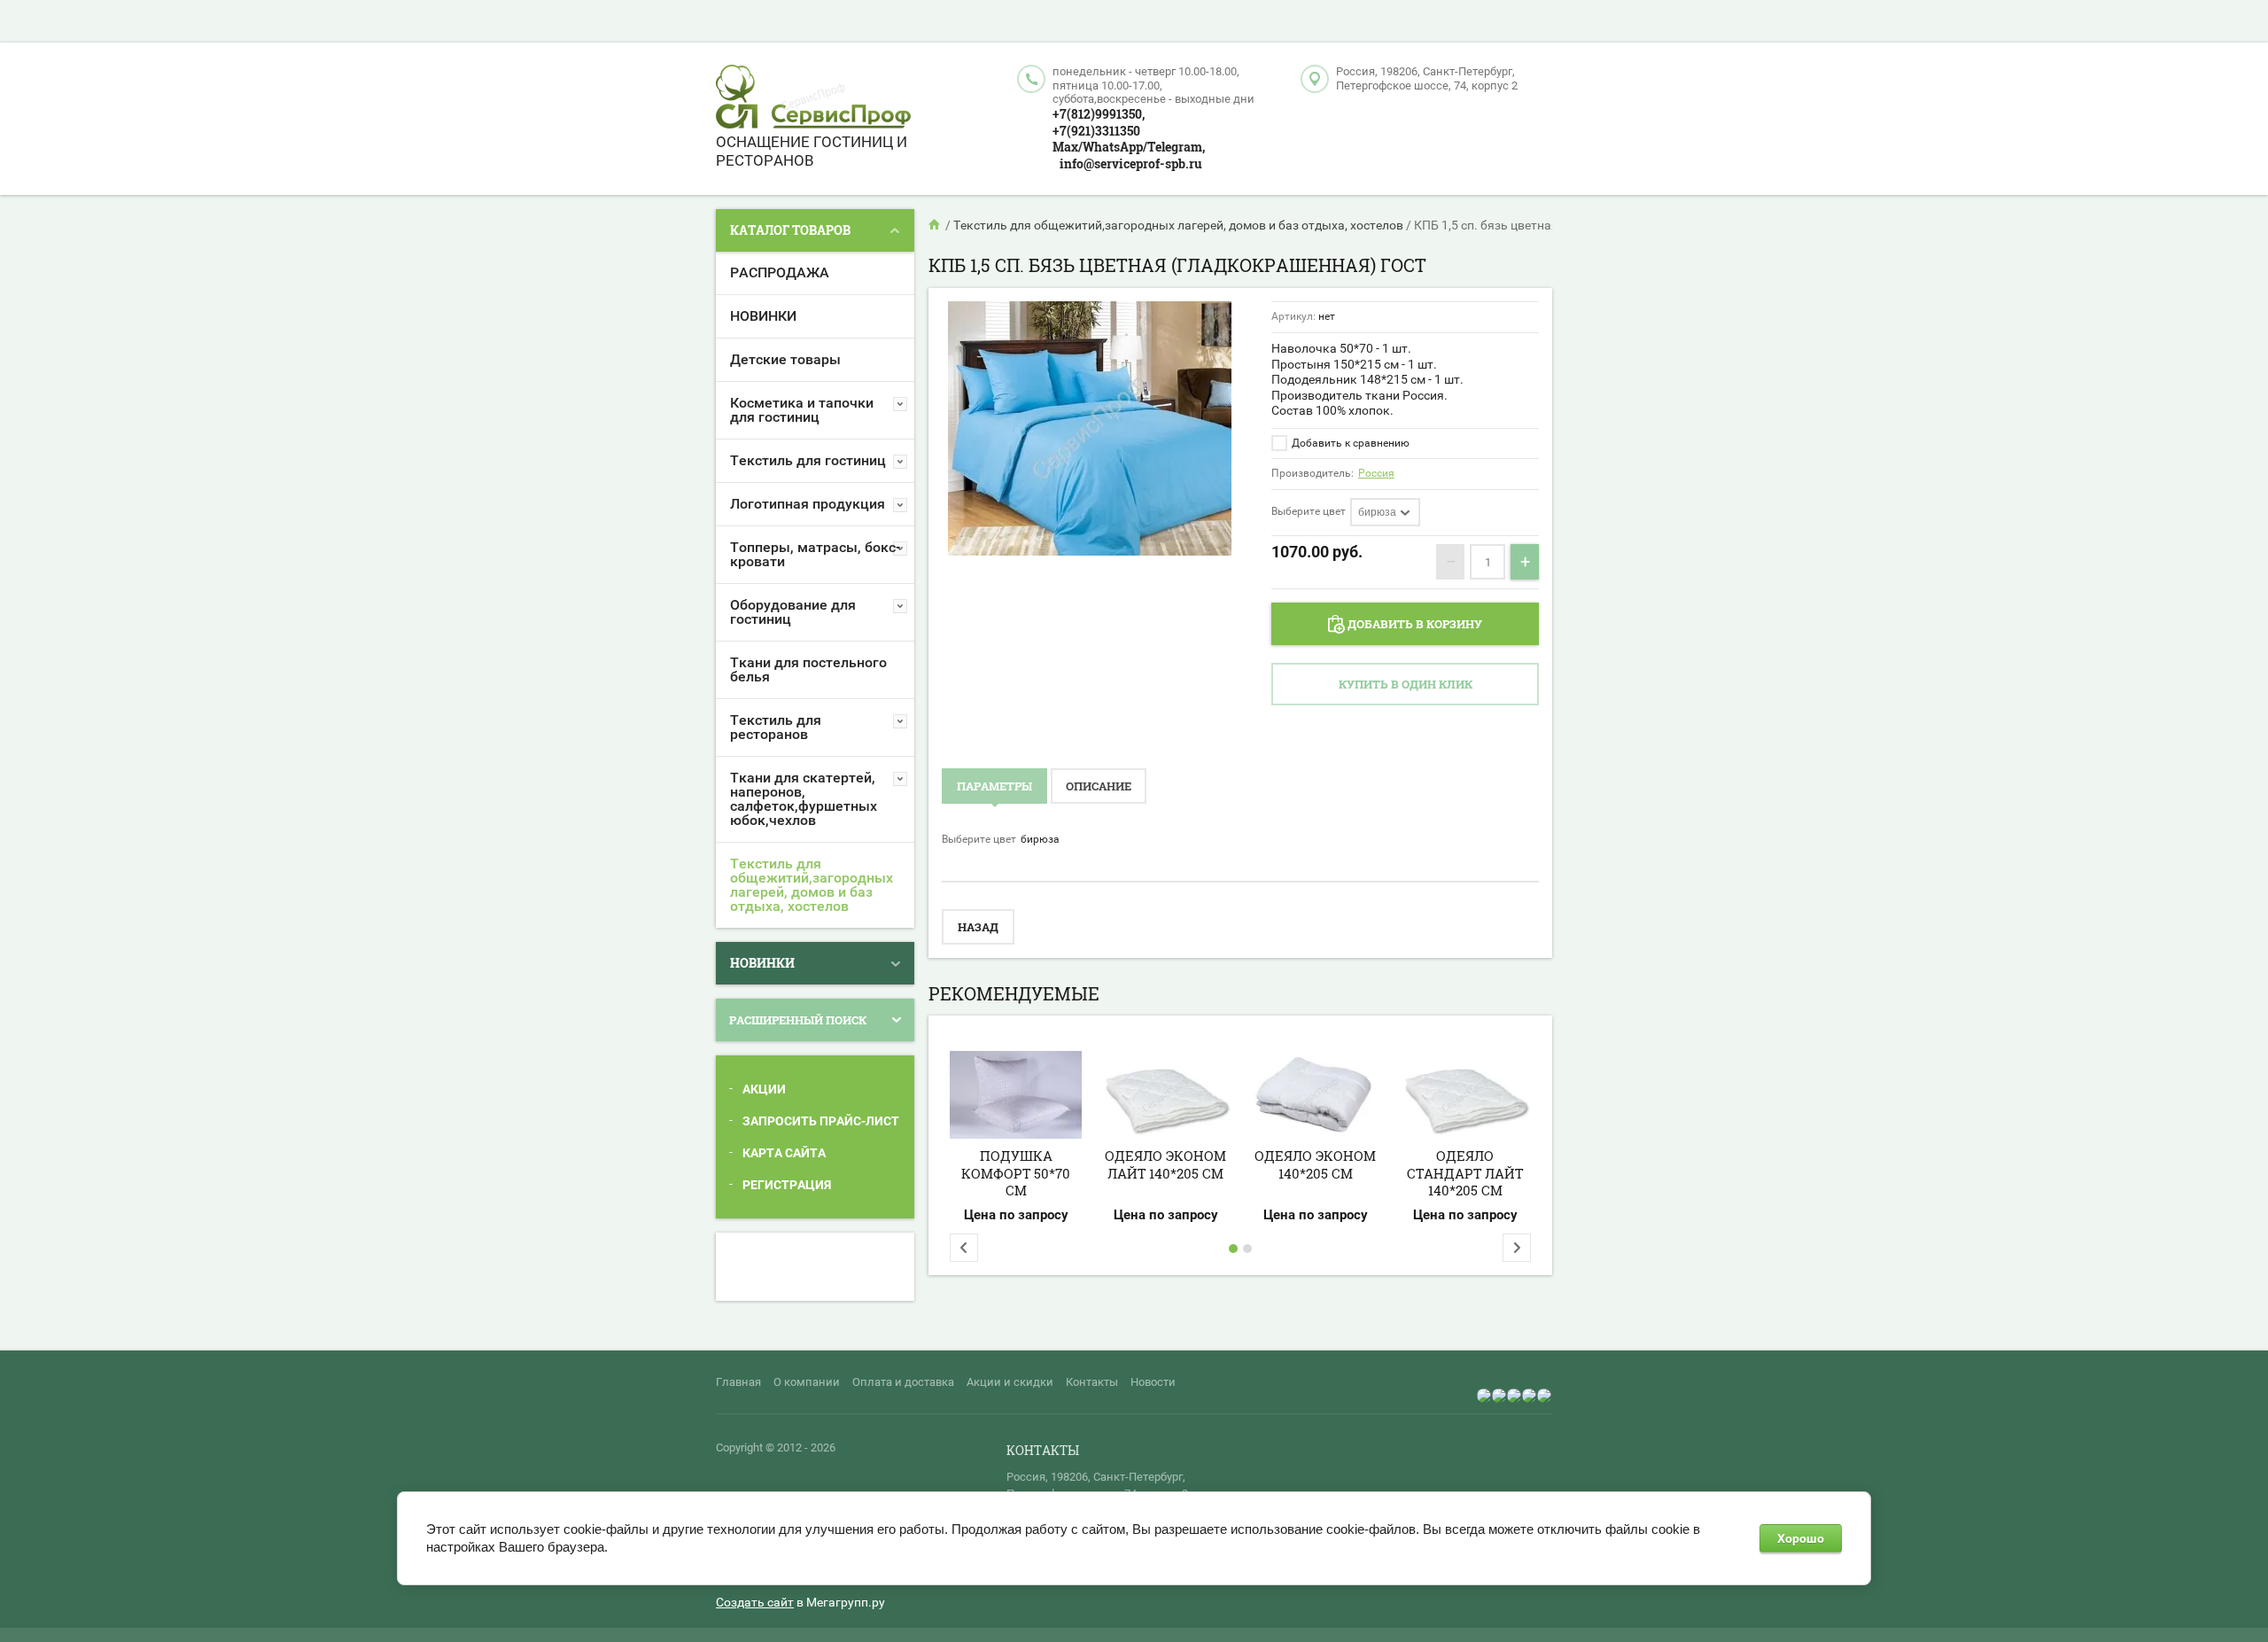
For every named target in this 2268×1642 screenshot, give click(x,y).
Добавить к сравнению (1349, 443)
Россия (1376, 473)
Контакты (1092, 1382)
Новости (1153, 1382)
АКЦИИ (764, 1089)
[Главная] (936, 225)
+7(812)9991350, (1099, 114)
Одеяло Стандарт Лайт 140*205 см (1465, 1173)
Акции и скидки (1010, 1382)
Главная (738, 1382)
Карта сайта (784, 1153)
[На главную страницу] (813, 99)
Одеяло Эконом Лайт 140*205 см (1165, 1164)
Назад (978, 927)
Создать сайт (755, 1602)
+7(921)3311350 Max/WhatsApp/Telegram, (1129, 139)
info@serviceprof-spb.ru (1131, 163)
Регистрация (787, 1185)
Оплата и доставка (903, 1382)
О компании (807, 1382)
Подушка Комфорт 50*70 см (1016, 1173)
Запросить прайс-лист (821, 1121)
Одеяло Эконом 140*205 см (1315, 1164)
